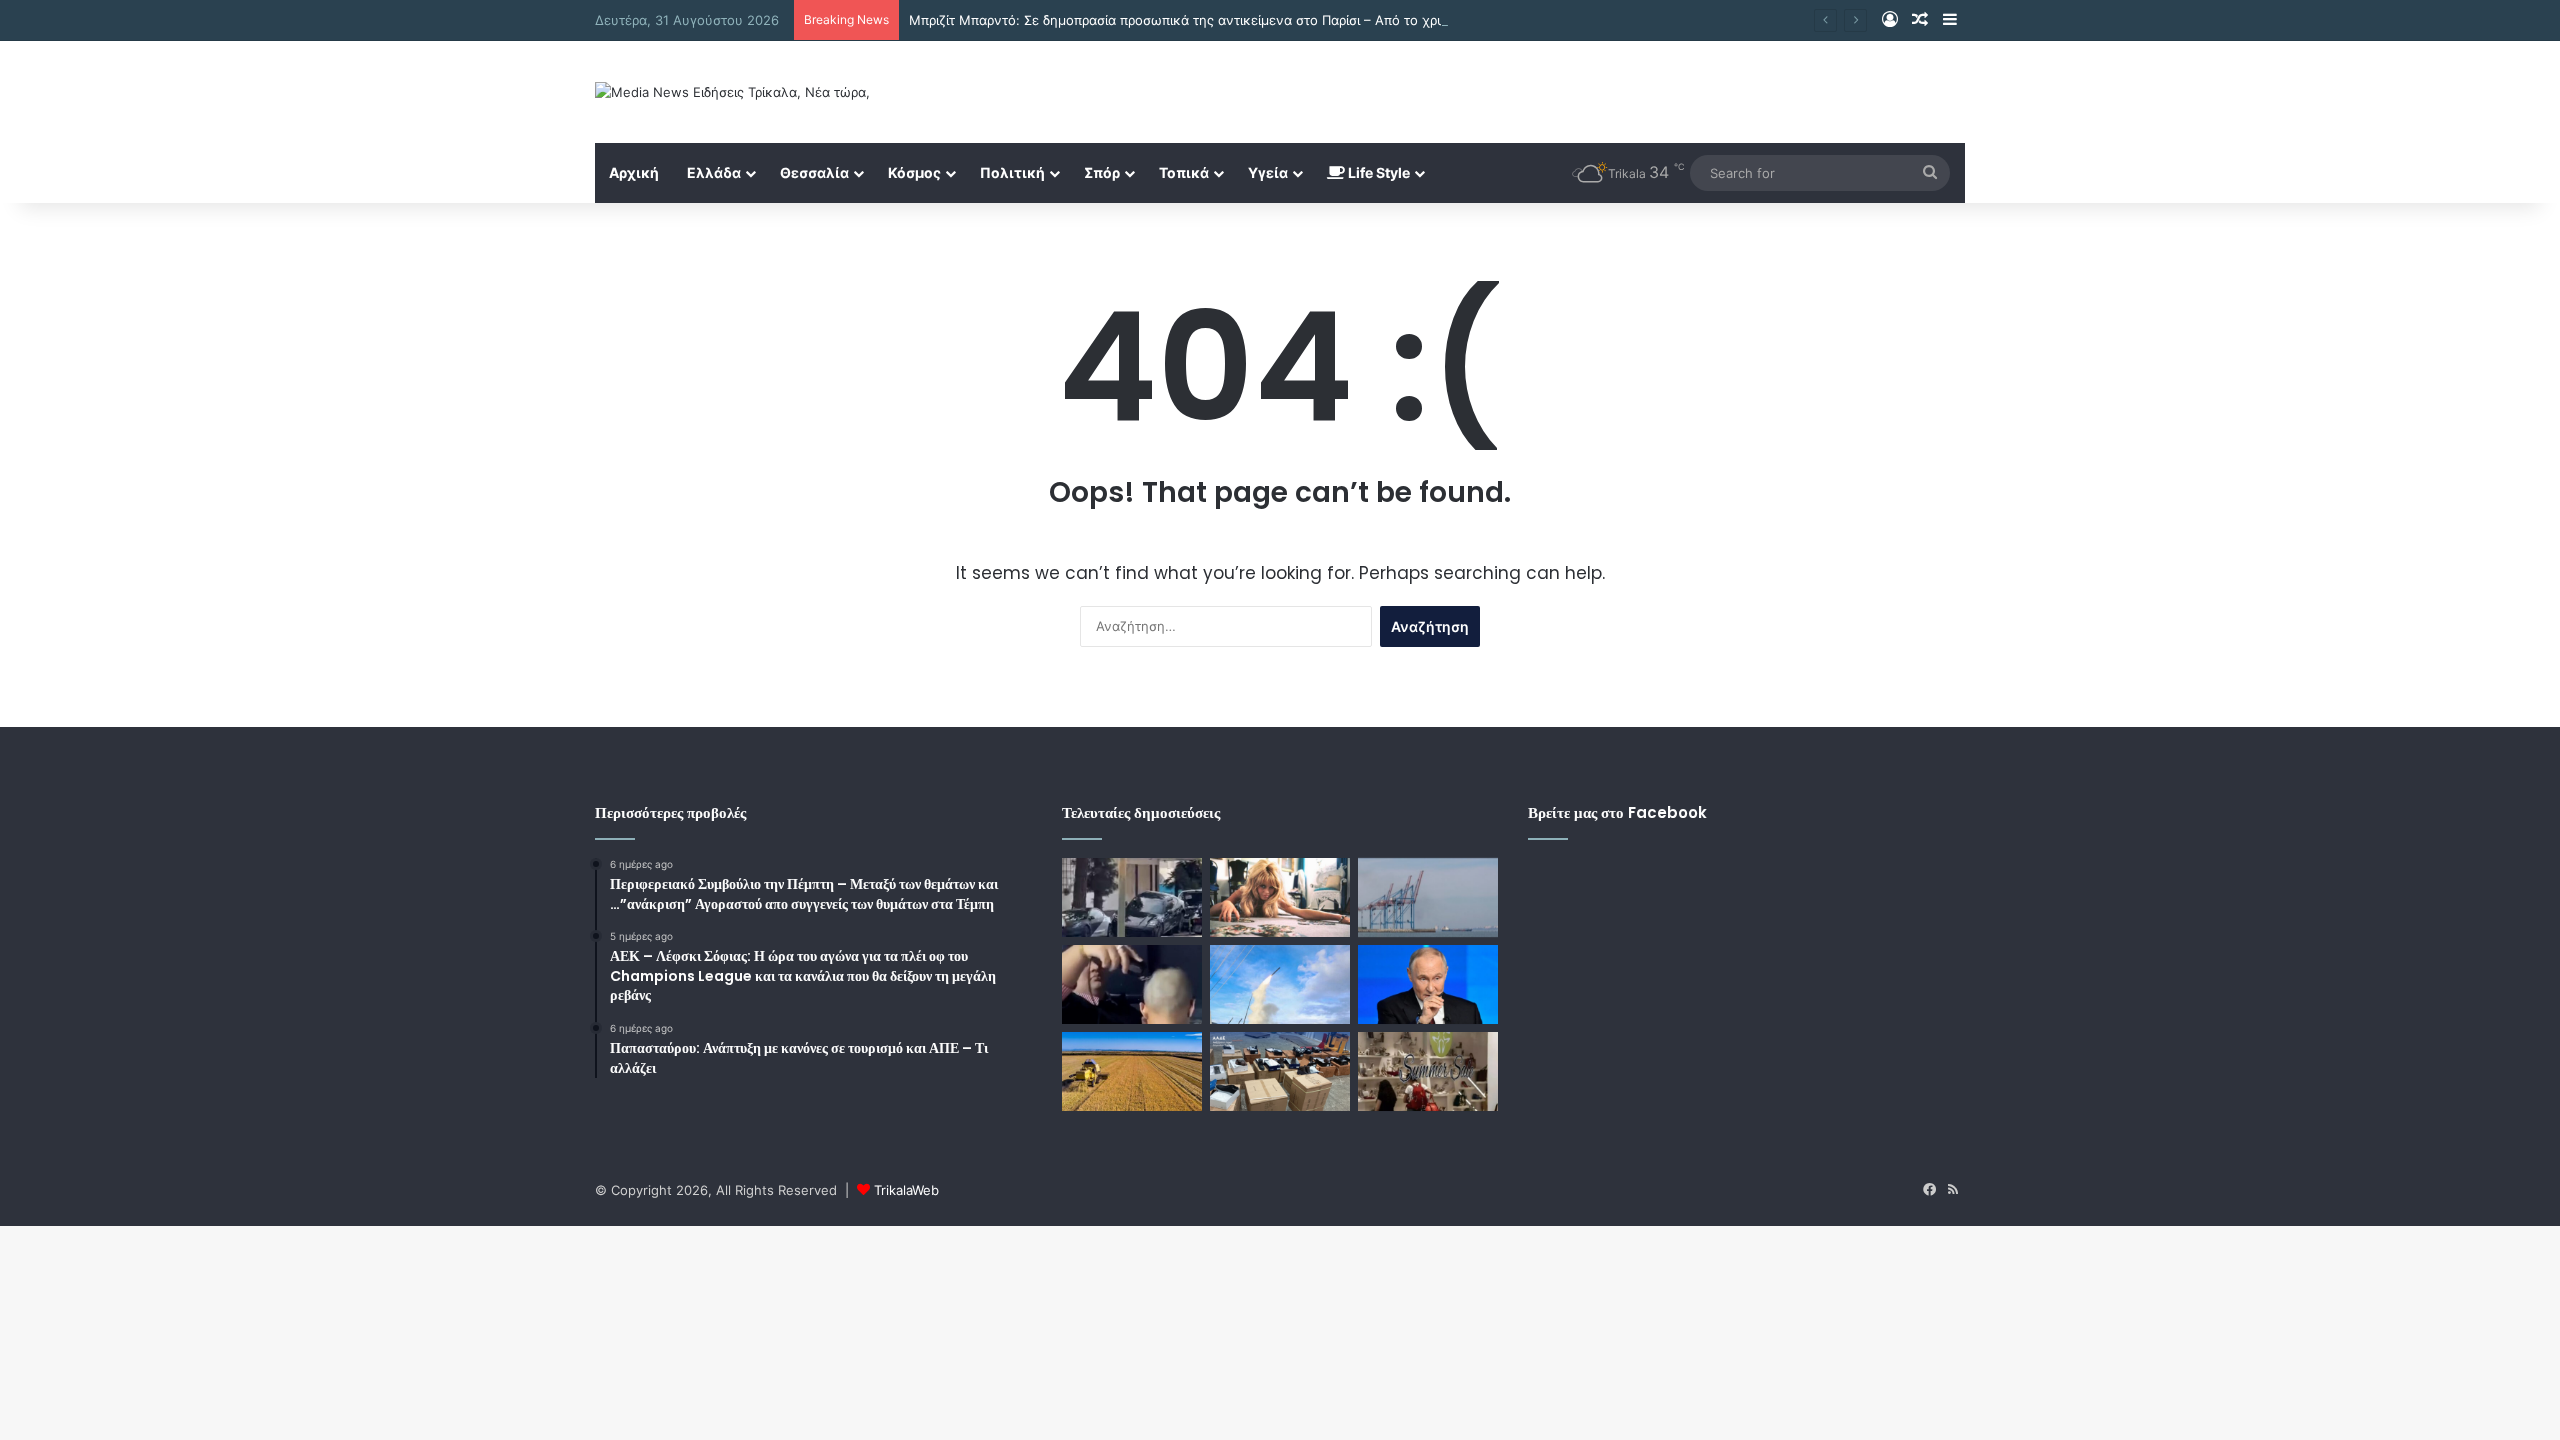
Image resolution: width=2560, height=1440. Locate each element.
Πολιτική (1012, 172)
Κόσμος (914, 172)
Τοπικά (1184, 172)
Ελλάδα (714, 172)
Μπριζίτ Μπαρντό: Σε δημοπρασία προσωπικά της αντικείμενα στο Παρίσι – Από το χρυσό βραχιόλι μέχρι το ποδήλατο (1273, 20)
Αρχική (634, 172)
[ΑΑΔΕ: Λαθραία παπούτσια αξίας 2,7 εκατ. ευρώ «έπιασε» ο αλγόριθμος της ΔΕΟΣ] (1280, 1071)
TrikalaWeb (906, 1190)
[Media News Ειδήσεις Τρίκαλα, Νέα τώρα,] (732, 92)
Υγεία (1268, 172)
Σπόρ (1102, 172)
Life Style (1377, 172)
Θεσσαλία (814, 172)
